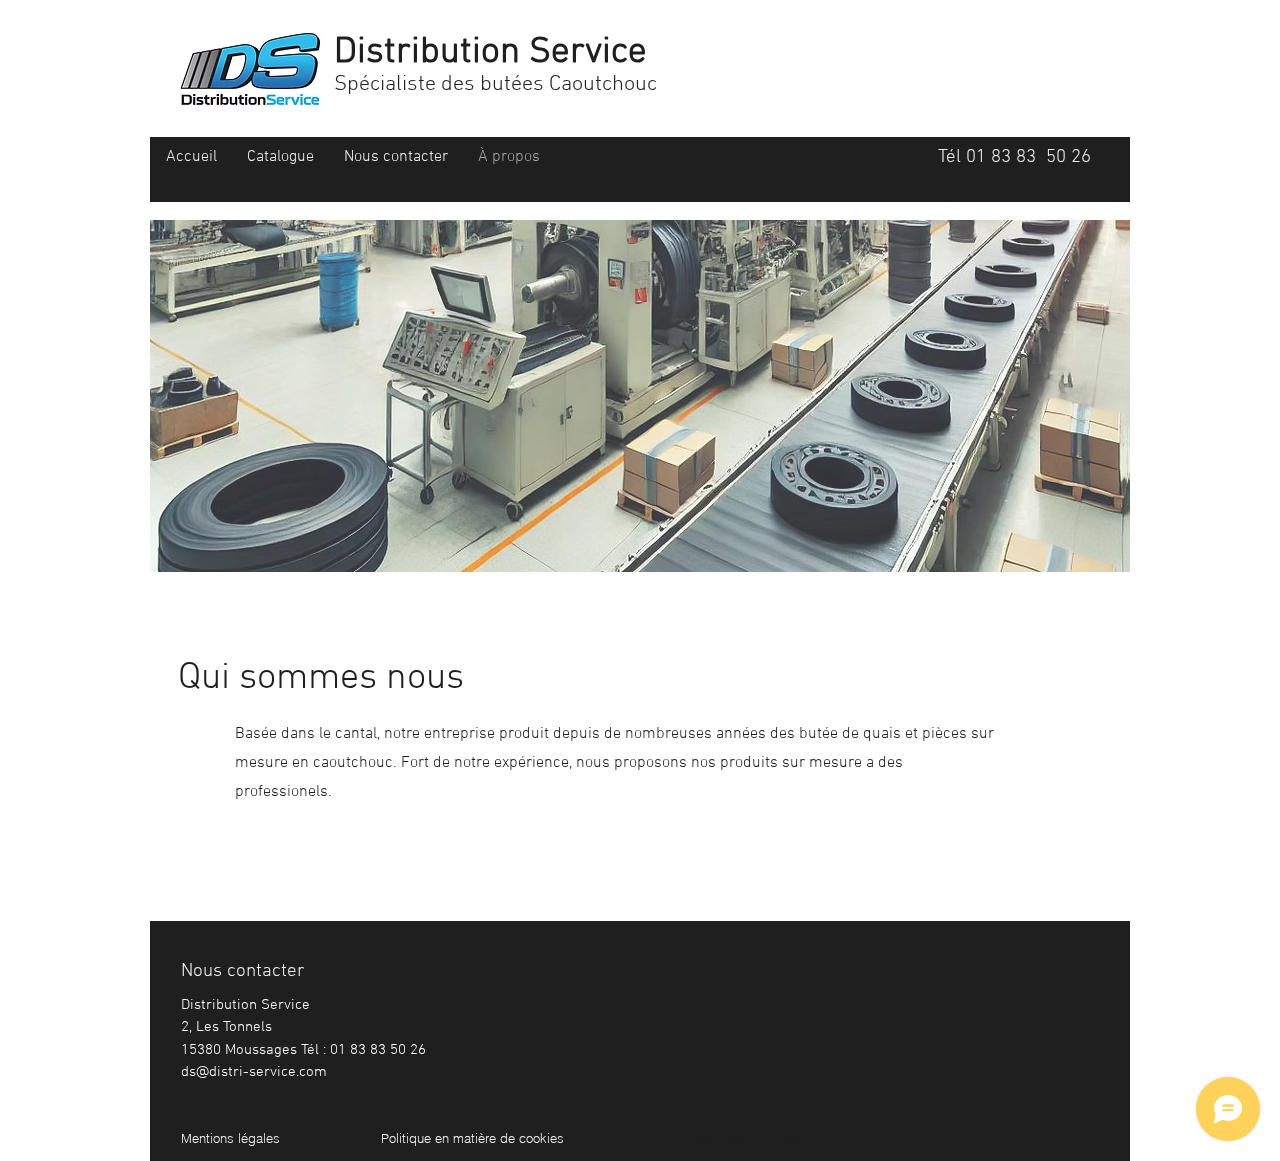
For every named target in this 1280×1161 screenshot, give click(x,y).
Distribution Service (490, 53)
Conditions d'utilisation (753, 1138)
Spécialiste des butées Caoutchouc (495, 84)
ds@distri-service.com (254, 1072)
